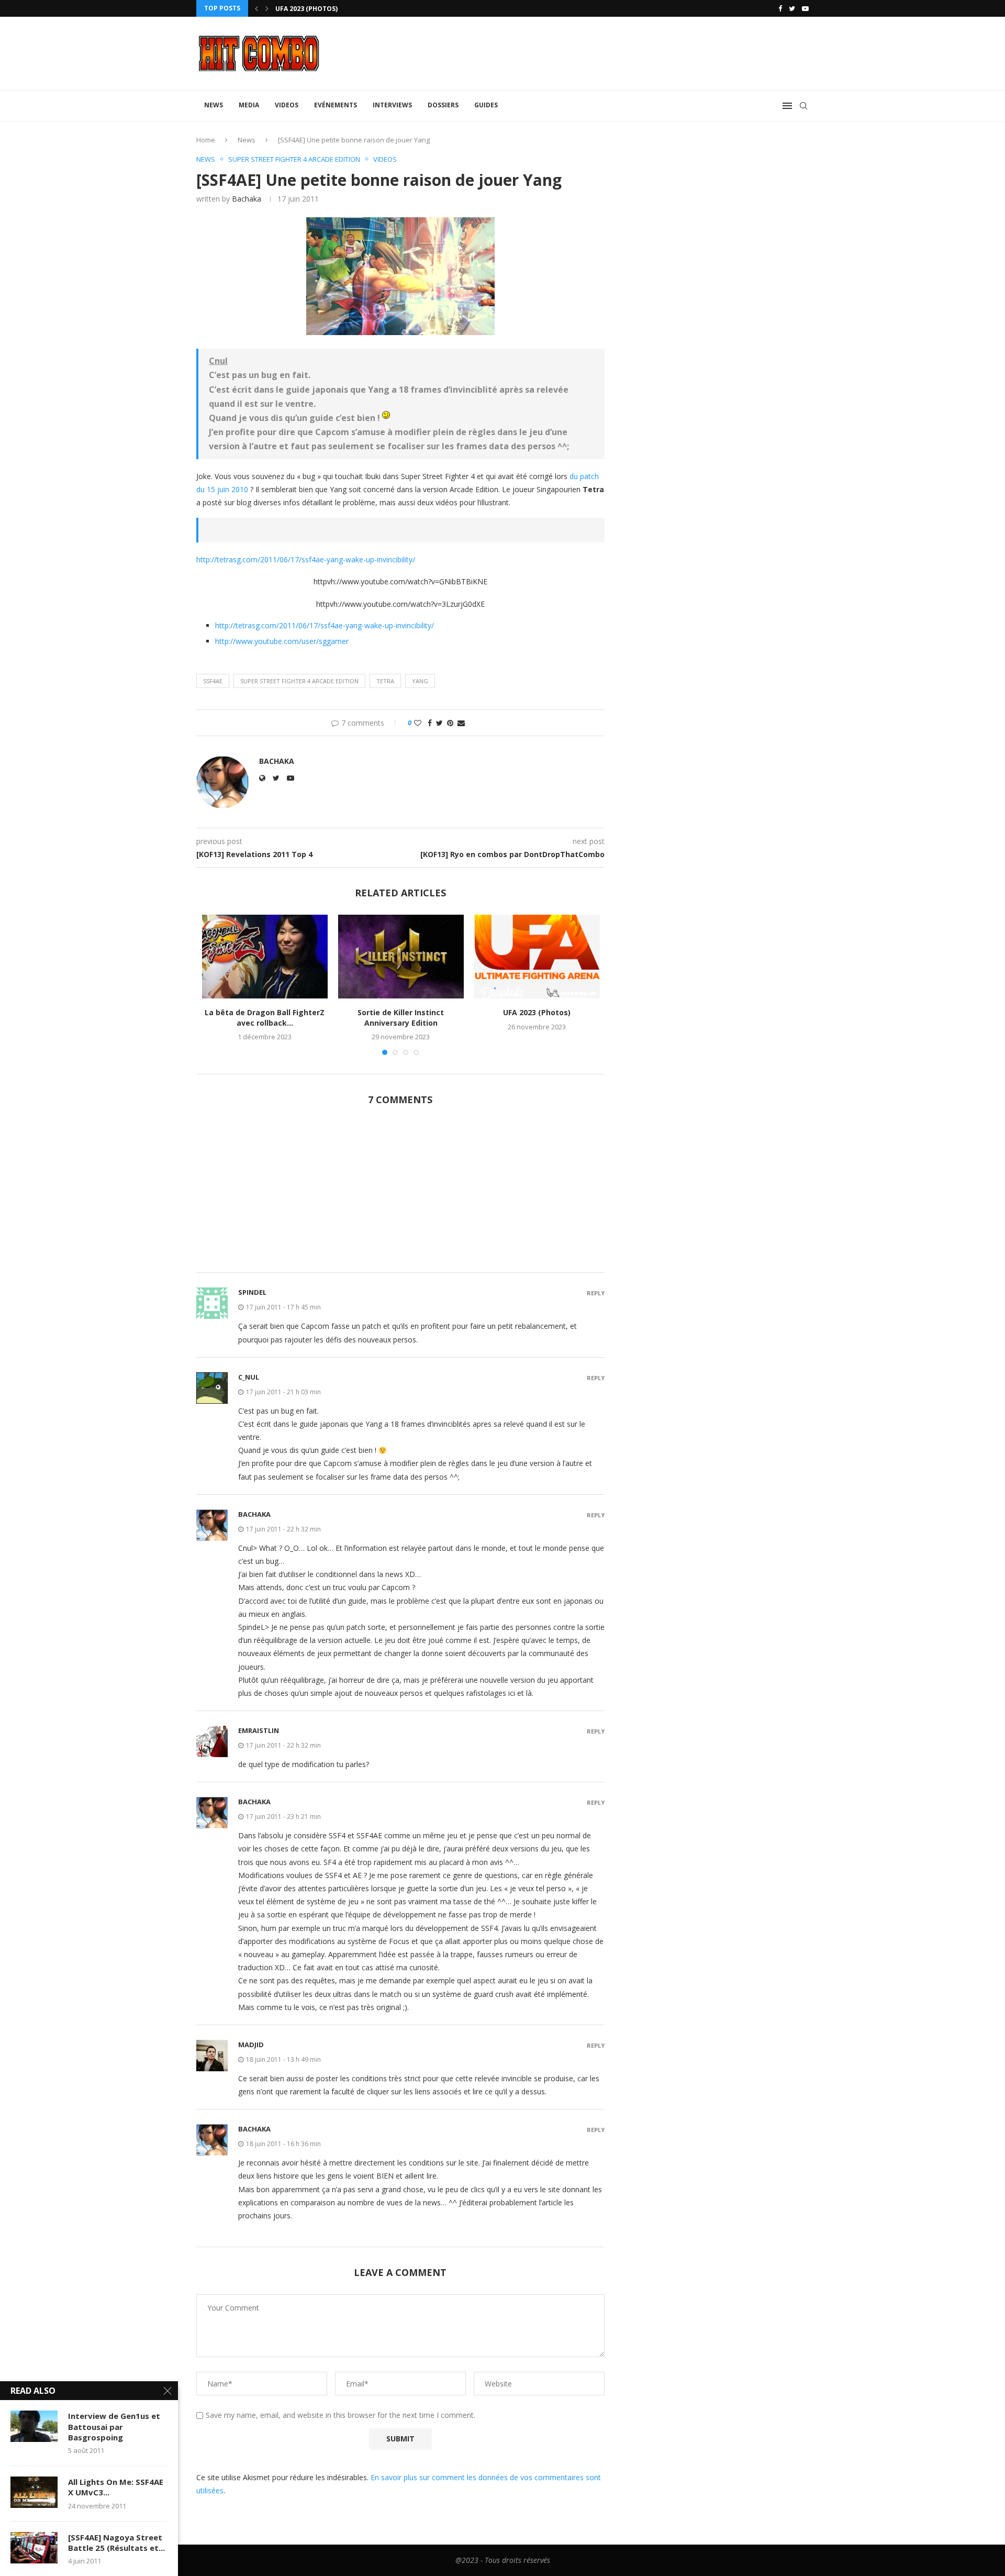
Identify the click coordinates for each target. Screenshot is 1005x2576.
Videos (287, 105)
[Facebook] (780, 8)
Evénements (336, 105)
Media (249, 105)
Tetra (385, 681)
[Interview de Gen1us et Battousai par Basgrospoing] (34, 2426)
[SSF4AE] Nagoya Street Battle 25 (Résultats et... (116, 2542)
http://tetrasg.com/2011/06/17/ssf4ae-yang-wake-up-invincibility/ (306, 559)
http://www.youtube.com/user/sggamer (282, 641)
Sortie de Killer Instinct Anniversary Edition (401, 1018)
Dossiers (443, 105)
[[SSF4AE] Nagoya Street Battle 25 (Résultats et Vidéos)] (34, 2548)
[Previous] (256, 8)
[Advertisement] (400, 1195)
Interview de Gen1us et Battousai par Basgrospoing (114, 2427)
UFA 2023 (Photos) (537, 1012)
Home (206, 140)
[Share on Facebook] (430, 723)
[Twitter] (792, 8)
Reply (596, 1293)
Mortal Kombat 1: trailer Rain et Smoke (347, 9)
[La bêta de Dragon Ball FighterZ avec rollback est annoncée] (265, 957)
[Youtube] (805, 8)
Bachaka (247, 199)
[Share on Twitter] (439, 723)
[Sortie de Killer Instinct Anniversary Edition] (401, 957)
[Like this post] (418, 723)
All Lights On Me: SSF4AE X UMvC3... (116, 2487)
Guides (486, 105)
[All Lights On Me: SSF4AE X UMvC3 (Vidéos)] (34, 2492)
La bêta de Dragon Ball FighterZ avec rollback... (265, 1018)
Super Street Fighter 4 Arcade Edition (299, 681)
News (214, 105)
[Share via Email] (461, 723)
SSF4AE (213, 681)
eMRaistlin (259, 1730)
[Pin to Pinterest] (450, 723)
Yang (420, 681)
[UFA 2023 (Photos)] (537, 957)
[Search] (803, 106)
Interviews (392, 105)
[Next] (267, 8)
